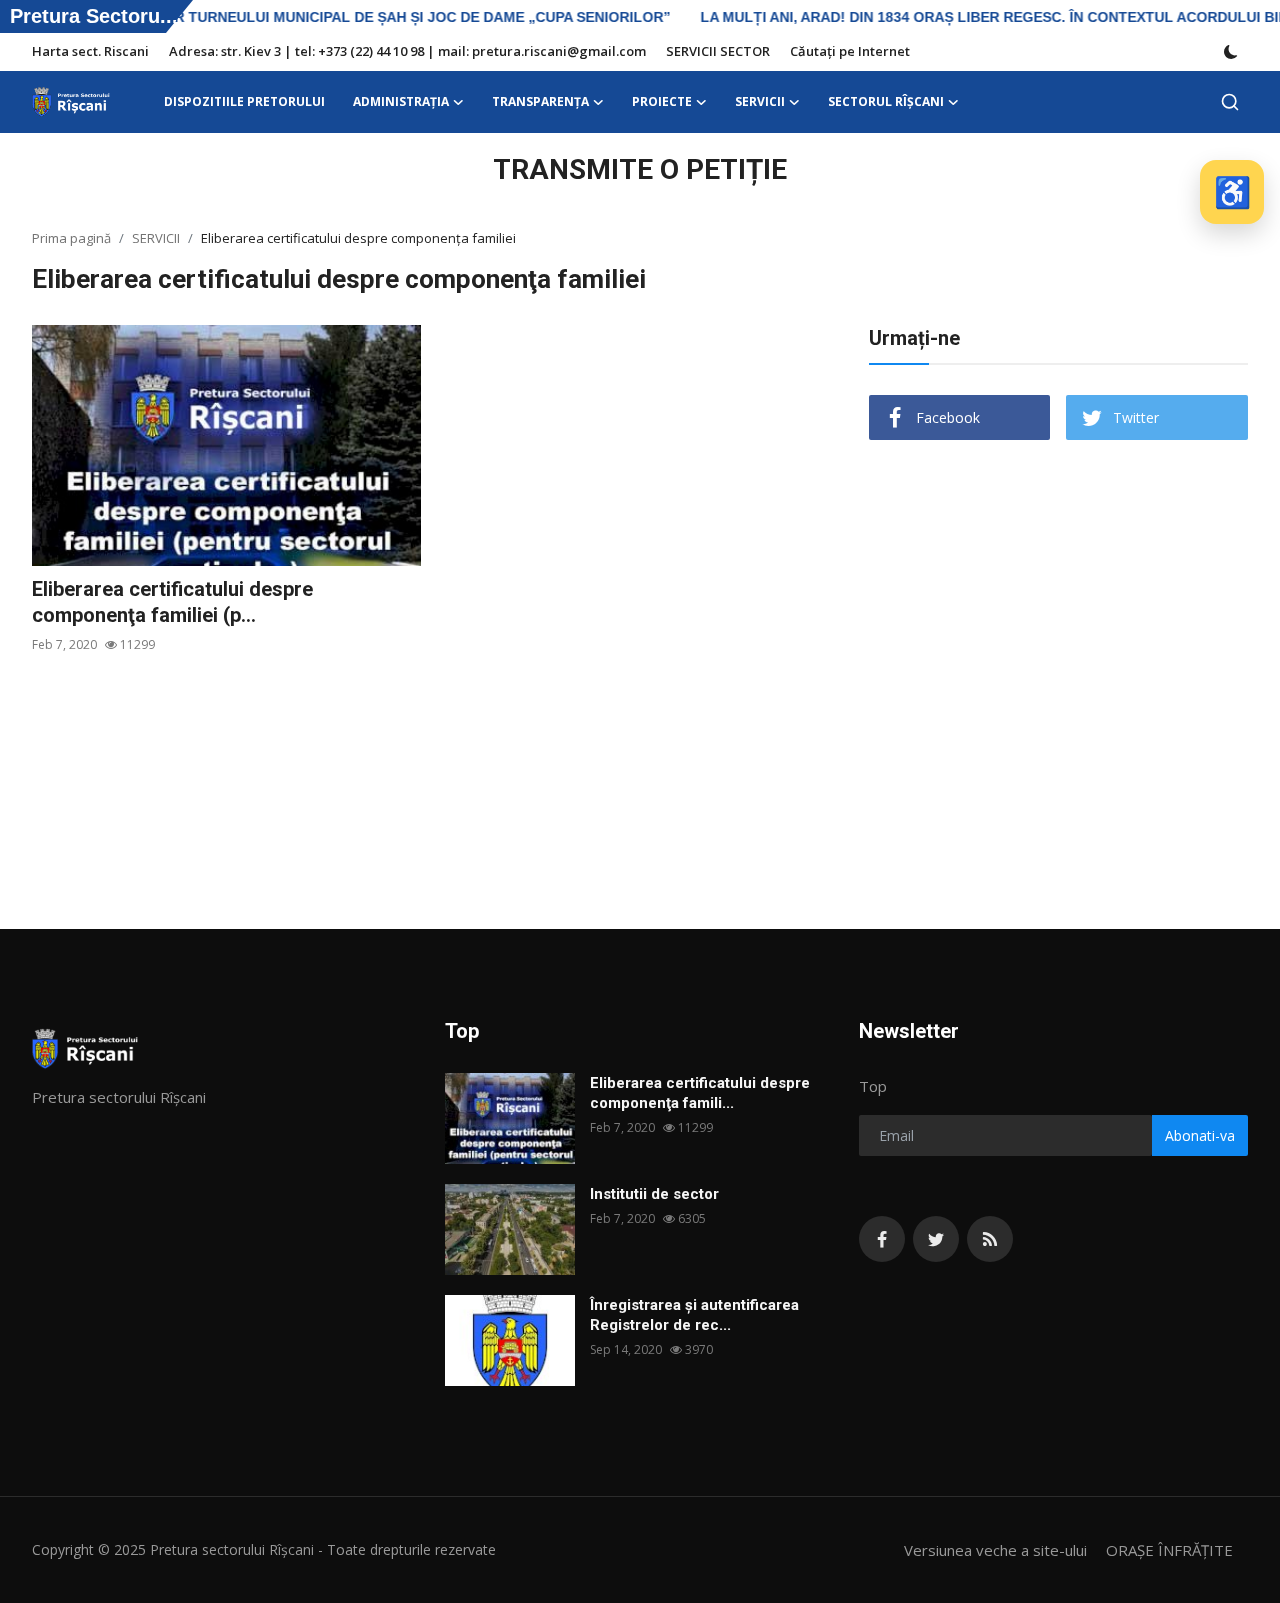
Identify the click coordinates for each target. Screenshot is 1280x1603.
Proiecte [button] (662, 101)
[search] (1230, 102)
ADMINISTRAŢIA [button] (401, 101)
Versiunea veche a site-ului (995, 1550)
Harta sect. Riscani (90, 51)
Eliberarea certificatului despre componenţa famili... (700, 1093)
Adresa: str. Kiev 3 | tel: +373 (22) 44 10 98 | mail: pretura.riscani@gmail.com (407, 51)
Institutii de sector (654, 1194)
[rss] (990, 1239)
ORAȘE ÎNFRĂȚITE (1169, 1550)
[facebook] (882, 1239)
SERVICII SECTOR (718, 51)
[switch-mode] (1231, 52)
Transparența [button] (540, 101)
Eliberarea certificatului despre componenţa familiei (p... (172, 602)
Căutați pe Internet (850, 51)
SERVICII (156, 238)
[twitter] (936, 1239)
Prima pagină (71, 238)
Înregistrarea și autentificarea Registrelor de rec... (694, 1315)
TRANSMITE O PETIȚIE (640, 169)
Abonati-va (1200, 1135)
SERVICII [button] (760, 101)
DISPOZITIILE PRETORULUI (244, 101)
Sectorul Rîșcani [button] (886, 101)
